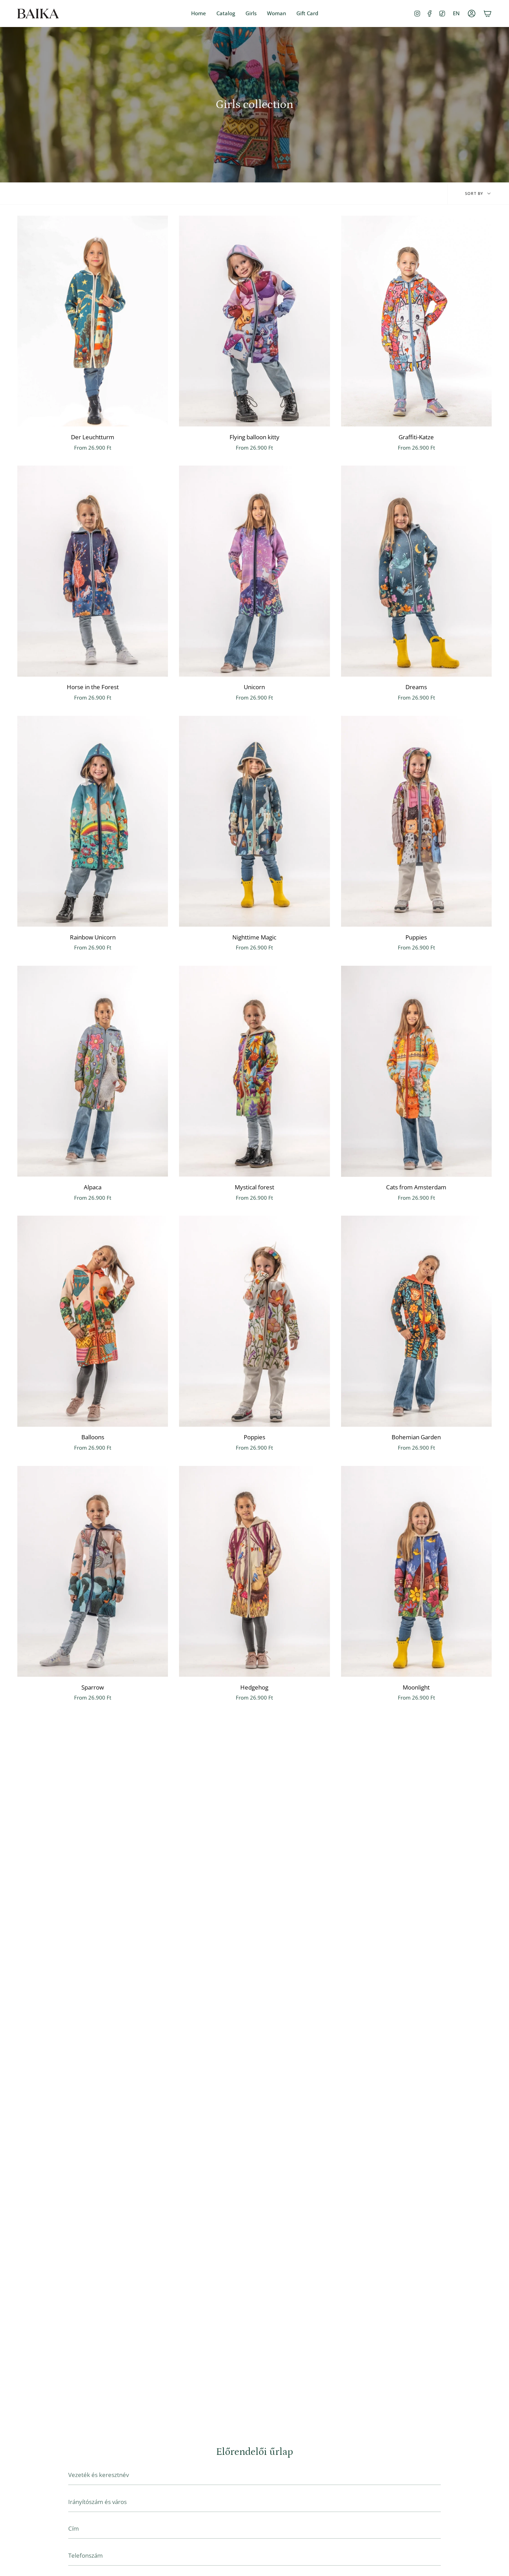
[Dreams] (416, 571)
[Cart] (488, 13)
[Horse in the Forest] (93, 571)
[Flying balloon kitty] (254, 321)
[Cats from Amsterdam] (416, 1071)
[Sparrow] (93, 1571)
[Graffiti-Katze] (416, 321)
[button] (251, 13)
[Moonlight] (416, 1571)
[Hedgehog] (254, 1571)
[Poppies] (254, 1321)
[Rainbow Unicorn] (93, 821)
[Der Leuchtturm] (93, 321)
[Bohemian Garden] (416, 1321)
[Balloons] (93, 1321)
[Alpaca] (93, 1071)
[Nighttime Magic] (254, 821)
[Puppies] (416, 821)
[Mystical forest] (254, 1071)
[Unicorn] (254, 571)
